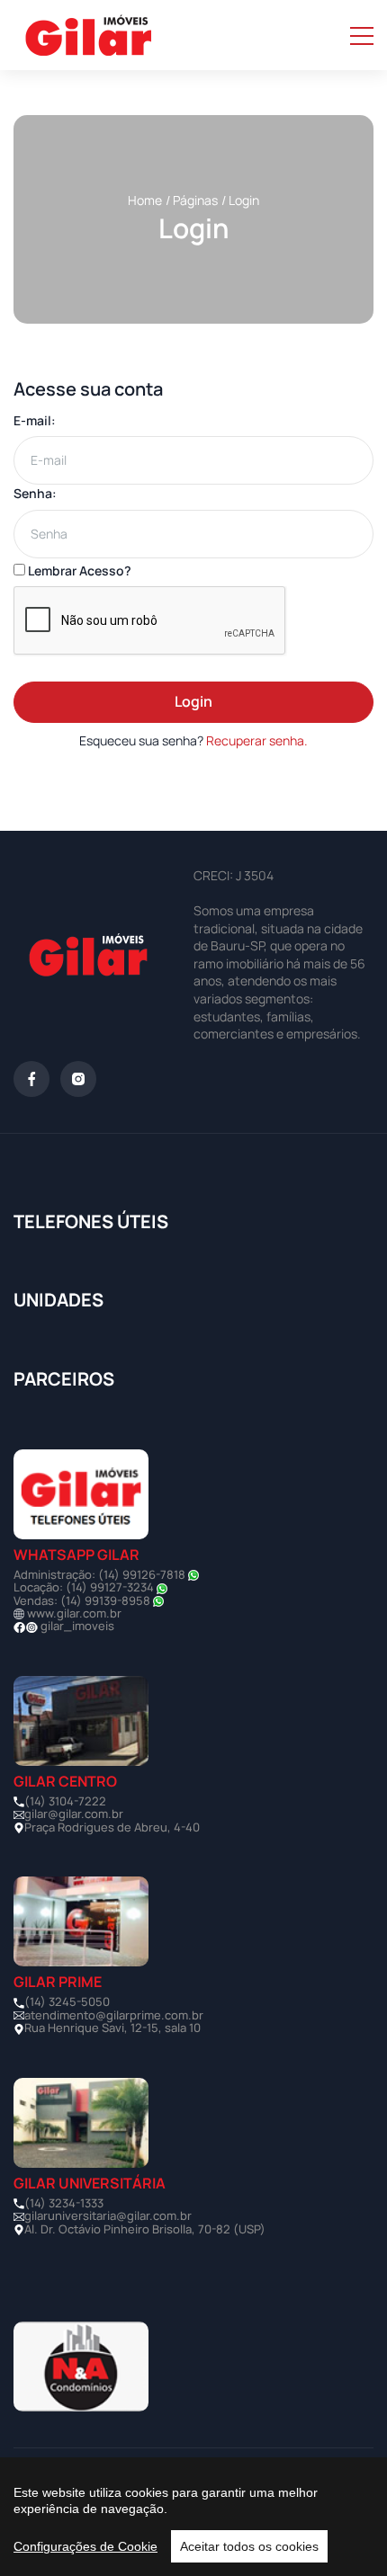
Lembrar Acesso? (78, 570)
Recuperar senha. (257, 740)
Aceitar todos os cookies (249, 2546)
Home (145, 200)
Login (193, 701)
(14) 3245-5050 (67, 2001)
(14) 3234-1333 (64, 2203)
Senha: (35, 493)
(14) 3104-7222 (65, 1801)
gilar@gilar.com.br (74, 1814)
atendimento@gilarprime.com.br (114, 2015)
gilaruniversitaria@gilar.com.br (108, 2215)
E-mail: (35, 420)
